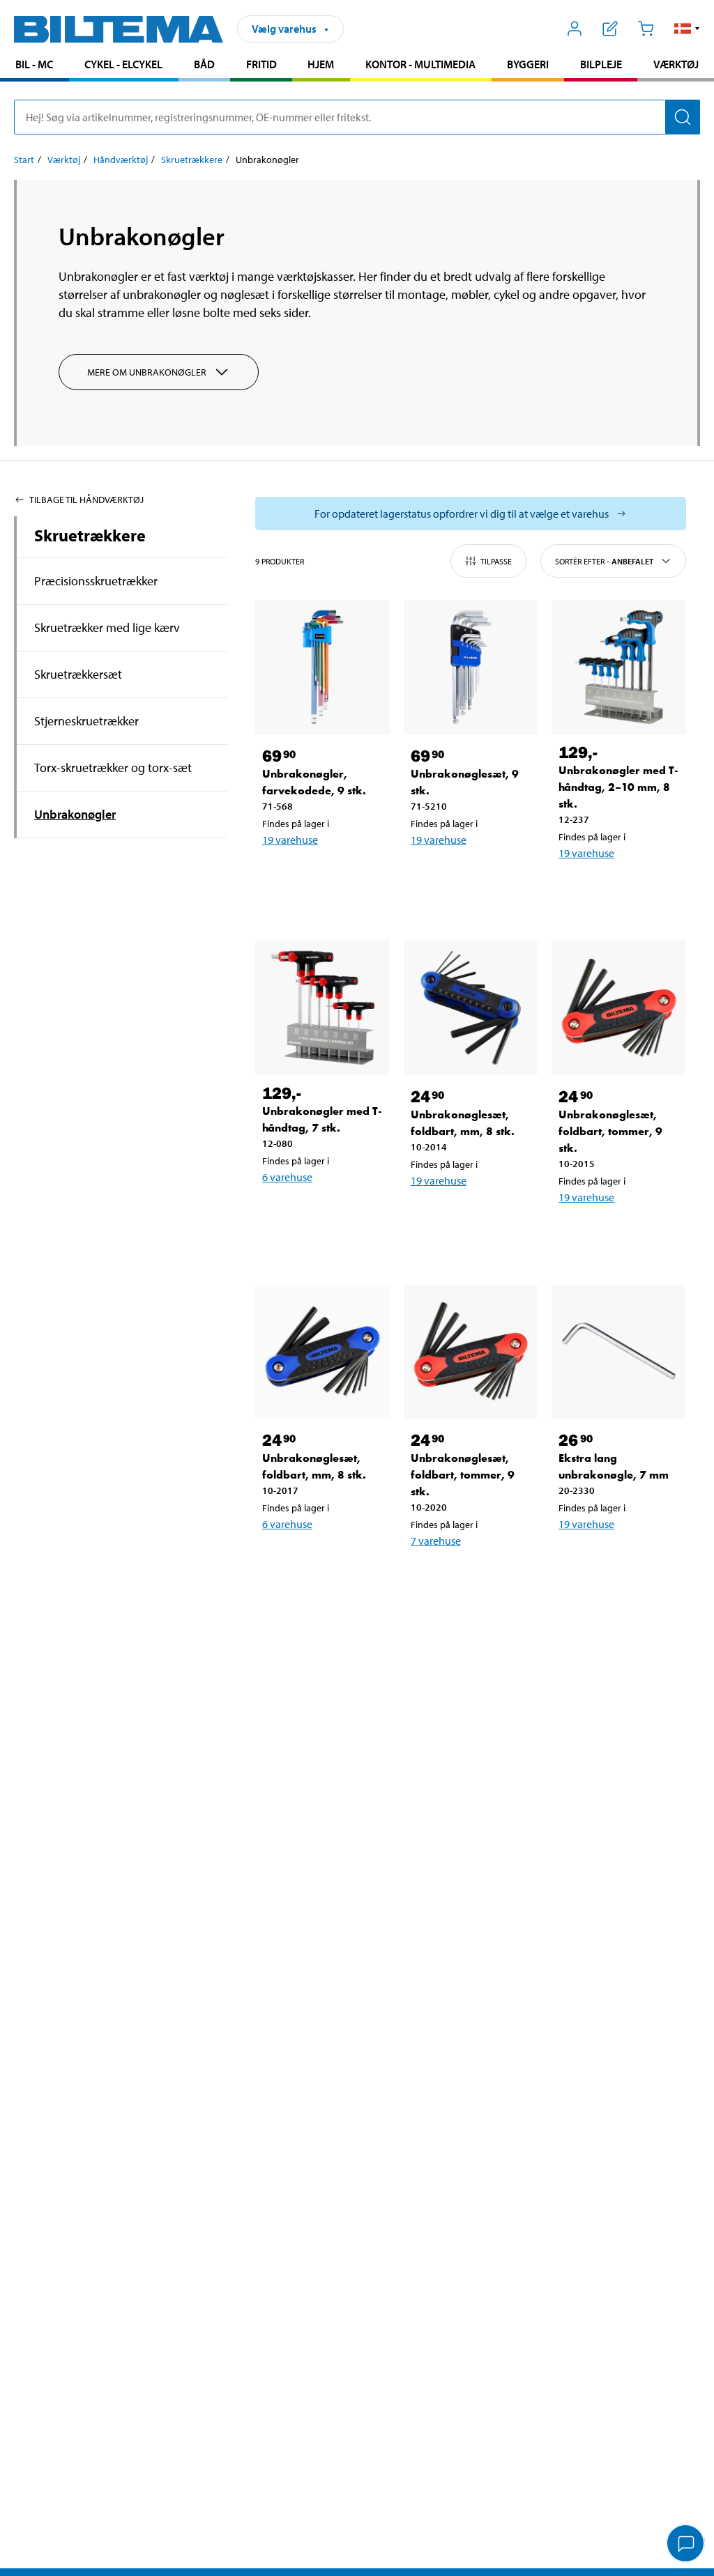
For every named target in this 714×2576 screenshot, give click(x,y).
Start (24, 160)
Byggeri (528, 64)
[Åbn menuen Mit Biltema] (575, 29)
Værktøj (676, 64)
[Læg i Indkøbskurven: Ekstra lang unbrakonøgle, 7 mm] (616, 1560)
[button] (687, 29)
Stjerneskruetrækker (86, 721)
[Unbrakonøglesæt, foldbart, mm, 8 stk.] (471, 1008)
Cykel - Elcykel (123, 64)
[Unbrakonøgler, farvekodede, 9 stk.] (322, 667)
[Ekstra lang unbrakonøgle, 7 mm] (619, 1352)
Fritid (261, 64)
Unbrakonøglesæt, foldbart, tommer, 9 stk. (610, 1131)
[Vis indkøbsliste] (610, 29)
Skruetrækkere (192, 160)
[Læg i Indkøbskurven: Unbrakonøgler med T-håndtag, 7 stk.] (319, 1213)
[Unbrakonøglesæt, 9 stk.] (471, 667)
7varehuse (436, 1541)
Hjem (321, 64)
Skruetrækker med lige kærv (107, 627)
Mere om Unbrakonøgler (147, 372)
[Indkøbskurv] (645, 29)
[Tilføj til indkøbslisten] (279, 876)
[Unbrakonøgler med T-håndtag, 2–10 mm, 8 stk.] (619, 667)
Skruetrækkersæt (78, 674)
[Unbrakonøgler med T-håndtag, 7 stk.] (322, 1008)
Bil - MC (34, 64)
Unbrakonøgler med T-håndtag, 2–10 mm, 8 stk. (618, 787)
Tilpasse (496, 561)
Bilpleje (601, 64)
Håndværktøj (121, 160)
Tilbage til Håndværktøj (86, 500)
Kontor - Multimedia (420, 64)
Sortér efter (604, 561)
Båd (204, 64)
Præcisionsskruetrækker (96, 581)
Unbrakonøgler (75, 814)
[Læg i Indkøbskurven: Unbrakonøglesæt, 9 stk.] (468, 876)
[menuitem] (35, 66)
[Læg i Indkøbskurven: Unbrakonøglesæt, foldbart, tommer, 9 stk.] (616, 1233)
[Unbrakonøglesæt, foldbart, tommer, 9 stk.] (619, 1008)
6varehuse (287, 1177)
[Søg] (683, 117)
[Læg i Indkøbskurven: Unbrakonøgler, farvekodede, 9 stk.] (319, 876)
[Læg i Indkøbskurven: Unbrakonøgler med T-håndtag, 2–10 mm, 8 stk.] (616, 889)
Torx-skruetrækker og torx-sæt (113, 768)
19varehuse (290, 840)
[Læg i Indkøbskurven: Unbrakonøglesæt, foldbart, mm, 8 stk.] (468, 1217)
